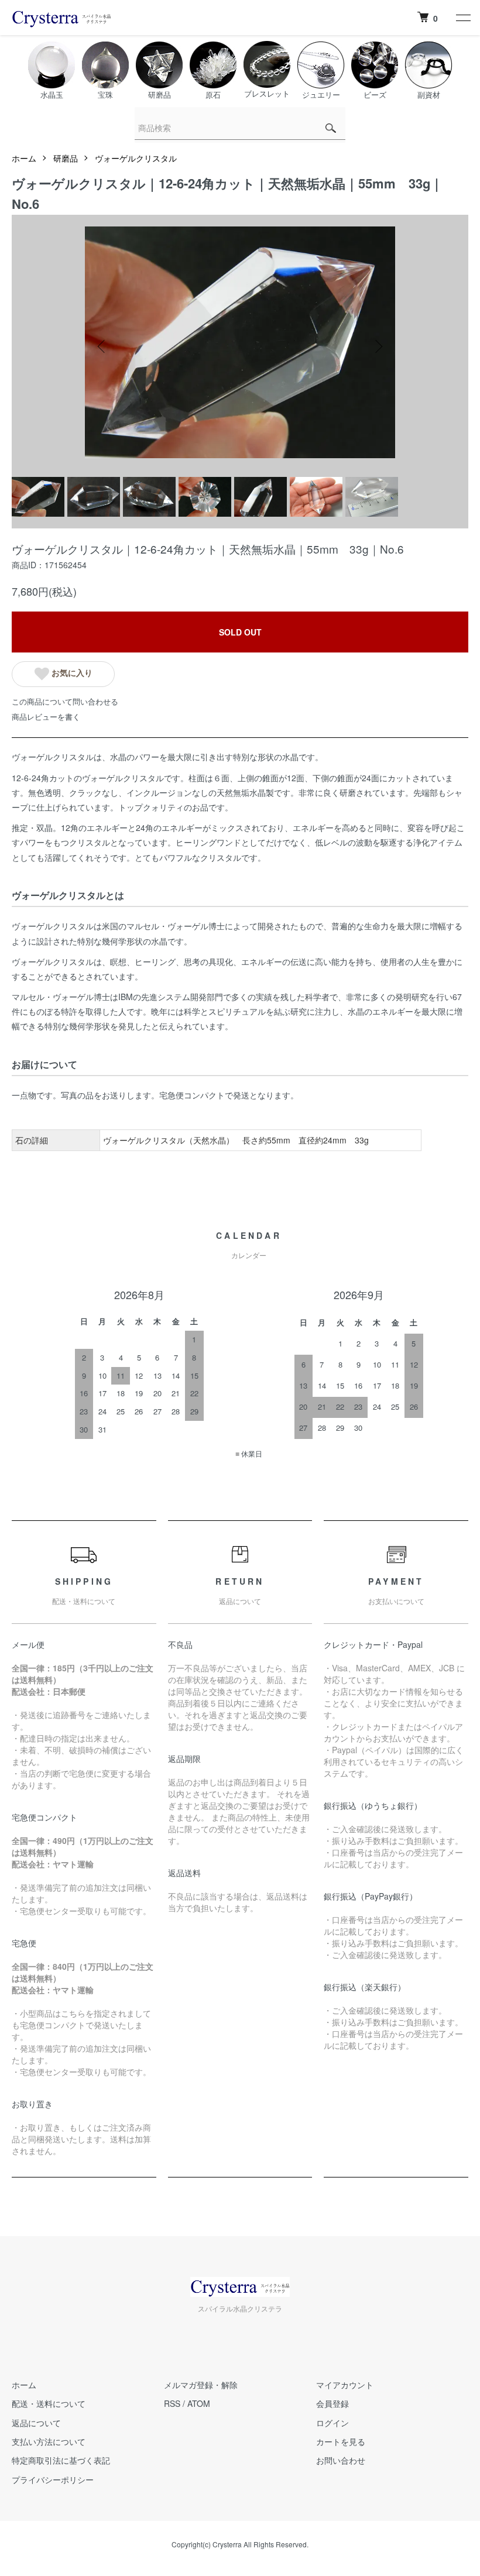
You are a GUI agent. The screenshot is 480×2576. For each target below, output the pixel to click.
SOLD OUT (240, 632)
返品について (36, 2423)
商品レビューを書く (46, 717)
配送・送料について (49, 2403)
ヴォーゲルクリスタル (136, 158)
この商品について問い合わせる (65, 701)
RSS (172, 2403)
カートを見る (341, 2441)
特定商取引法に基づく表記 (61, 2460)
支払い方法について (49, 2441)
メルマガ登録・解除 (201, 2385)
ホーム (24, 158)
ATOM (199, 2403)
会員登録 (332, 2403)
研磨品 (66, 158)
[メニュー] (462, 18)
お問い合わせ (341, 2460)
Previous (102, 346)
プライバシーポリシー (53, 2479)
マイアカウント (345, 2385)
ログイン (332, 2423)
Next (378, 346)
